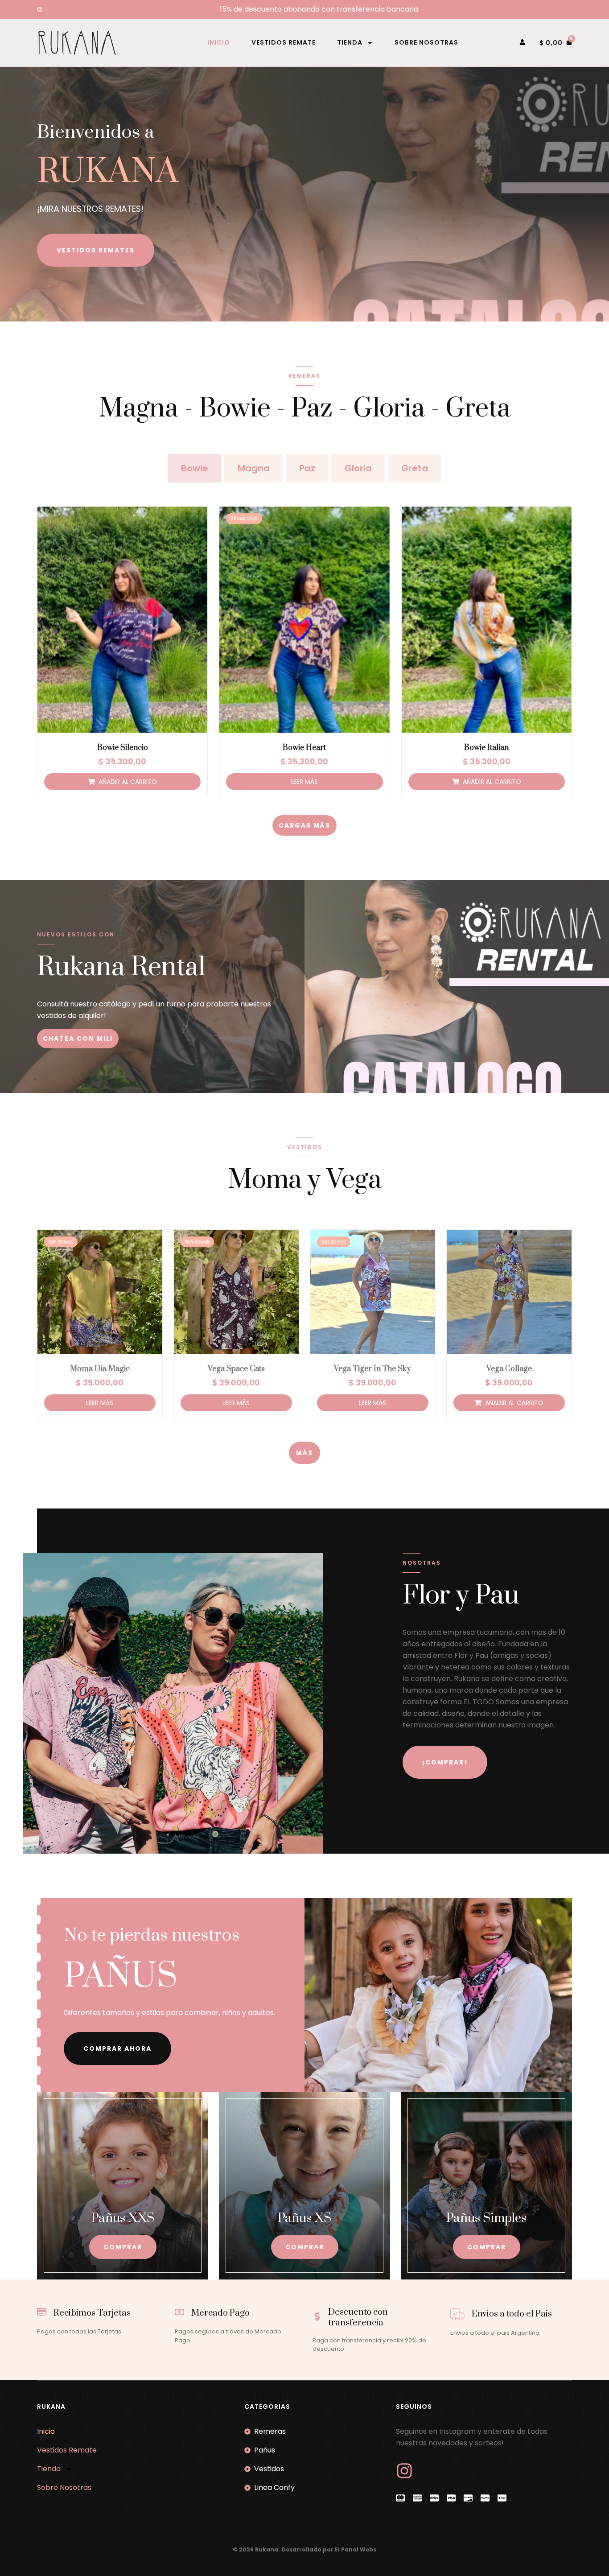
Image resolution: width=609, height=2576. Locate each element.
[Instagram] (40, 9)
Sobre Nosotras (426, 42)
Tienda (350, 42)
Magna (254, 468)
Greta (415, 468)
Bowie (195, 468)
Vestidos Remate (284, 42)
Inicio (219, 42)
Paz (307, 468)
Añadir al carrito (128, 782)
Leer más (304, 782)
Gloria (358, 468)
